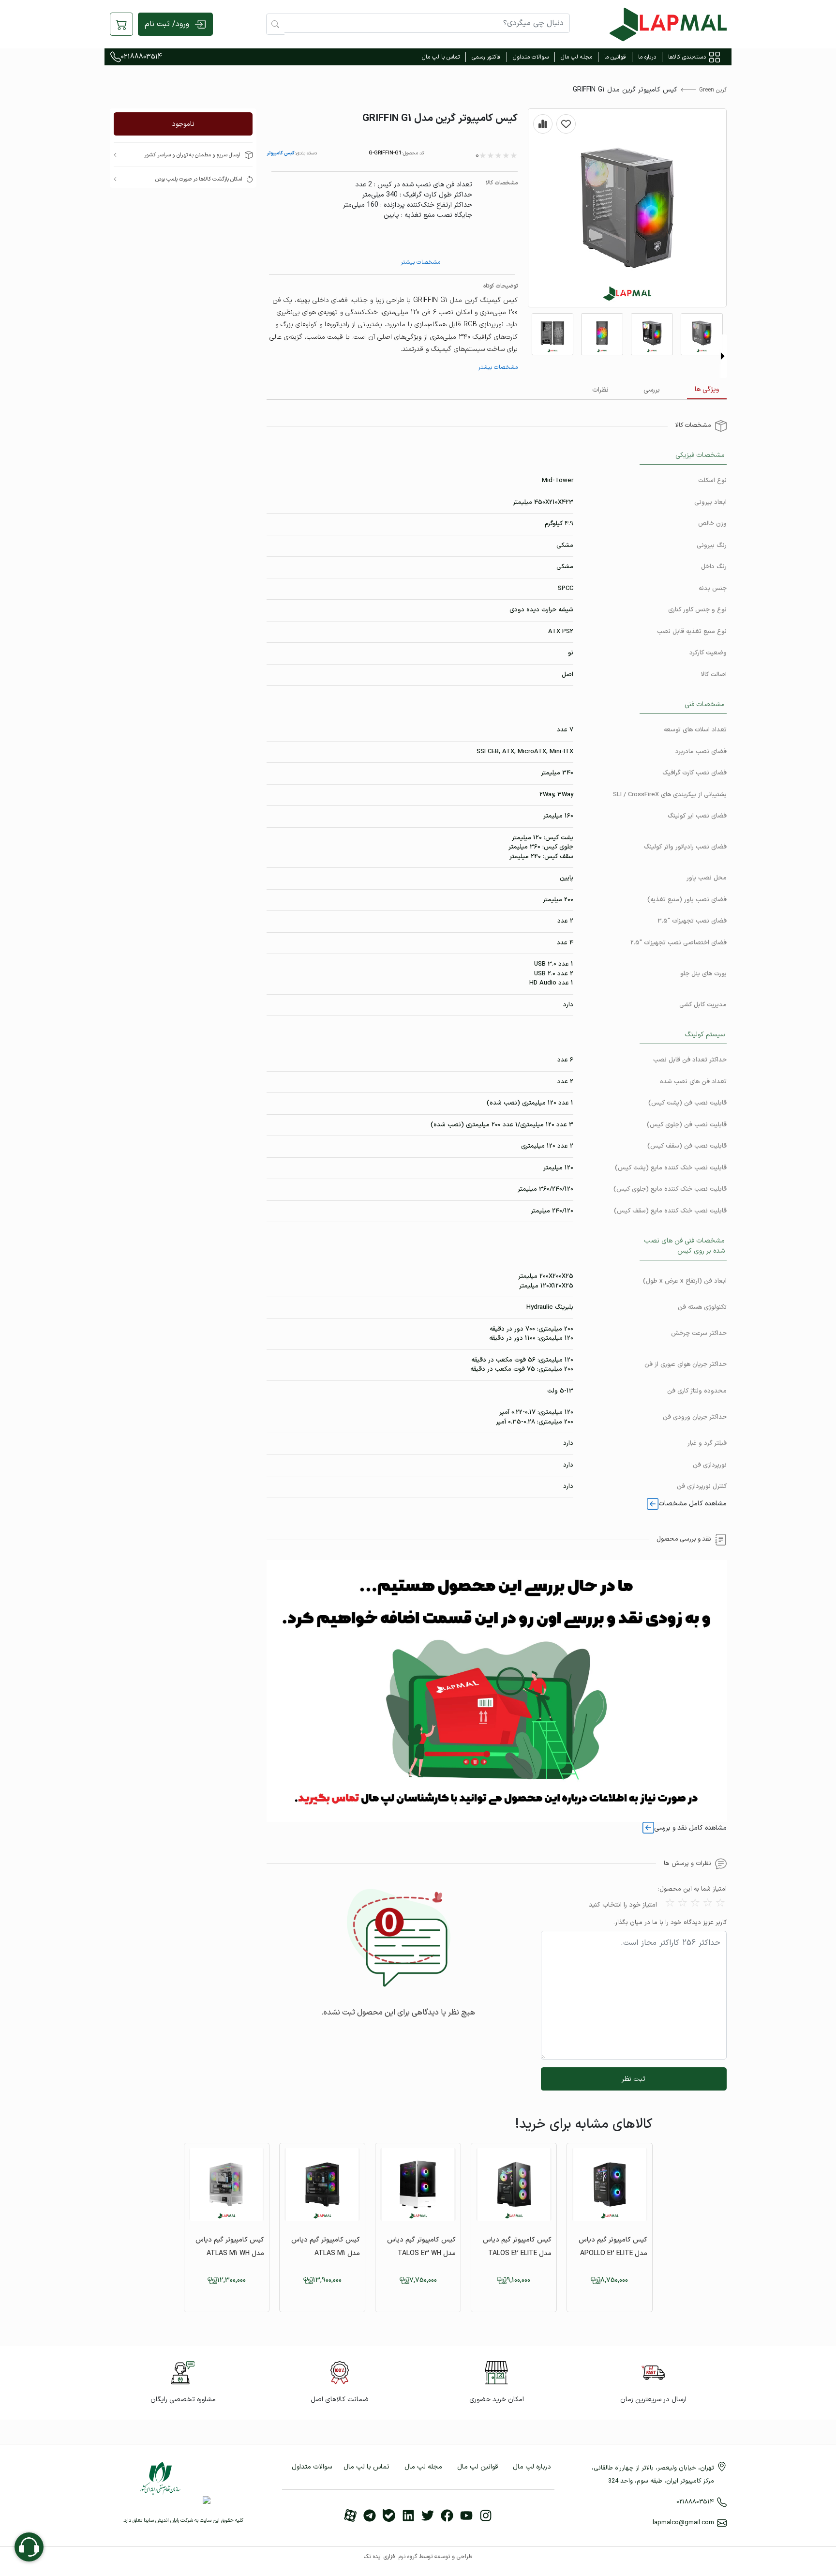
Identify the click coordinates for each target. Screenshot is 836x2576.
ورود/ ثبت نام (167, 24)
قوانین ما (615, 57)
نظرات (600, 390)
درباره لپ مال (532, 2467)
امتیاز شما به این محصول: (692, 1889)
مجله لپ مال (576, 57)
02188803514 (142, 57)
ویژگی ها (707, 389)
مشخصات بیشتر (420, 262)
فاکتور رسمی (486, 57)
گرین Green (713, 90)
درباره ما (647, 57)
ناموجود (183, 124)
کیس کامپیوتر (281, 153)
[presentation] (723, 356)
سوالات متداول (531, 57)
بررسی (652, 390)
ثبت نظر (634, 2079)
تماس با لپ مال (441, 57)
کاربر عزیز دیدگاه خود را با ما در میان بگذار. (670, 1923)
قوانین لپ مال (478, 2467)
